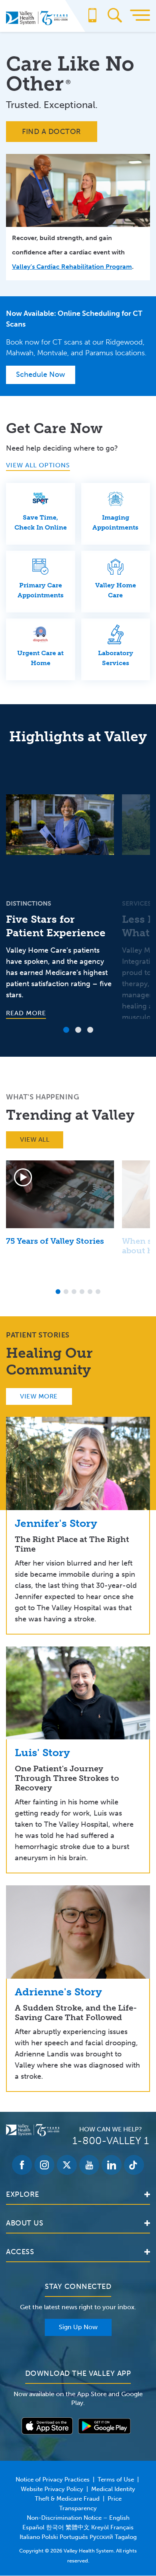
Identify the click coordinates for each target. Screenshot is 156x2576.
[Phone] (92, 19)
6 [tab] (98, 1292)
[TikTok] (134, 2165)
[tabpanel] (60, 888)
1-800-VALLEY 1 (111, 2141)
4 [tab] (82, 1292)
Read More (26, 1013)
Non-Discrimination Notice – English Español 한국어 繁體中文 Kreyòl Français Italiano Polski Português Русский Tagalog (78, 2527)
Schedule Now (41, 374)
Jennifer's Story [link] (56, 1523)
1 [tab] (66, 1030)
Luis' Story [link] (42, 1753)
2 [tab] (78, 1030)
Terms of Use (116, 2479)
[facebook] (22, 2165)
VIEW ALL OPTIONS (38, 465)
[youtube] (89, 2165)
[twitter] (67, 2165)
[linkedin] (112, 2165)
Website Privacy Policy (52, 2489)
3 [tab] (90, 1030)
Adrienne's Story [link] (58, 1992)
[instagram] (44, 2165)
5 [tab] (90, 1292)
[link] (78, 1463)
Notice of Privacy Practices (53, 2479)
